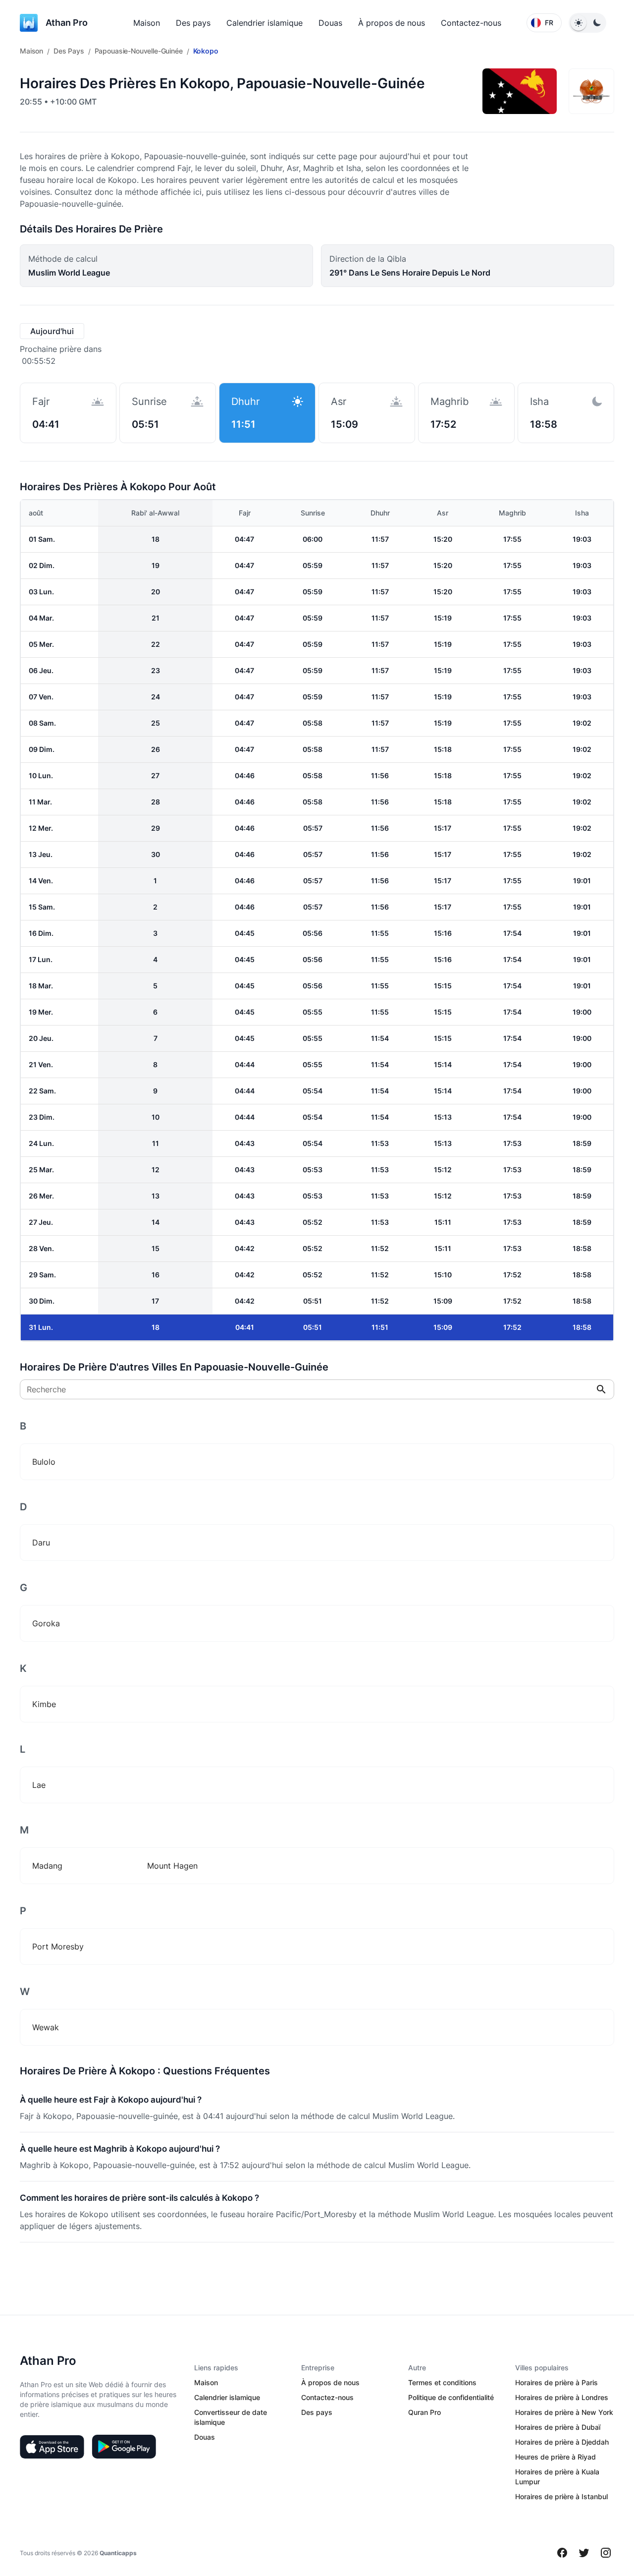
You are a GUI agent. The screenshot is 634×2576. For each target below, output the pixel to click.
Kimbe (44, 1704)
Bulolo (44, 1462)
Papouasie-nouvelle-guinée (139, 51)
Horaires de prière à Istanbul (561, 2496)
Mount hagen (172, 1866)
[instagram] (606, 2553)
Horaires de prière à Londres (562, 2397)
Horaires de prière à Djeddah (562, 2442)
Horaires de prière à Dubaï (558, 2427)
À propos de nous (392, 23)
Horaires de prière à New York (564, 2412)
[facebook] (562, 2553)
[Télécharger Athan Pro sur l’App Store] (52, 2447)
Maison (147, 23)
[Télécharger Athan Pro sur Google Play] (124, 2447)
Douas (330, 23)
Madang (47, 1866)
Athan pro (67, 23)
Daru (41, 1543)
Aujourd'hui (52, 331)
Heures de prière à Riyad (555, 2457)
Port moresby (58, 1946)
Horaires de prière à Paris (556, 2382)
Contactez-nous (471, 23)
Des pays (193, 23)
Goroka (46, 1623)
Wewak (46, 2027)
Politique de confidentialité (451, 2397)
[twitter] (584, 2553)
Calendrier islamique (264, 23)
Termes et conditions (442, 2382)
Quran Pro (424, 2412)
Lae (39, 1785)
